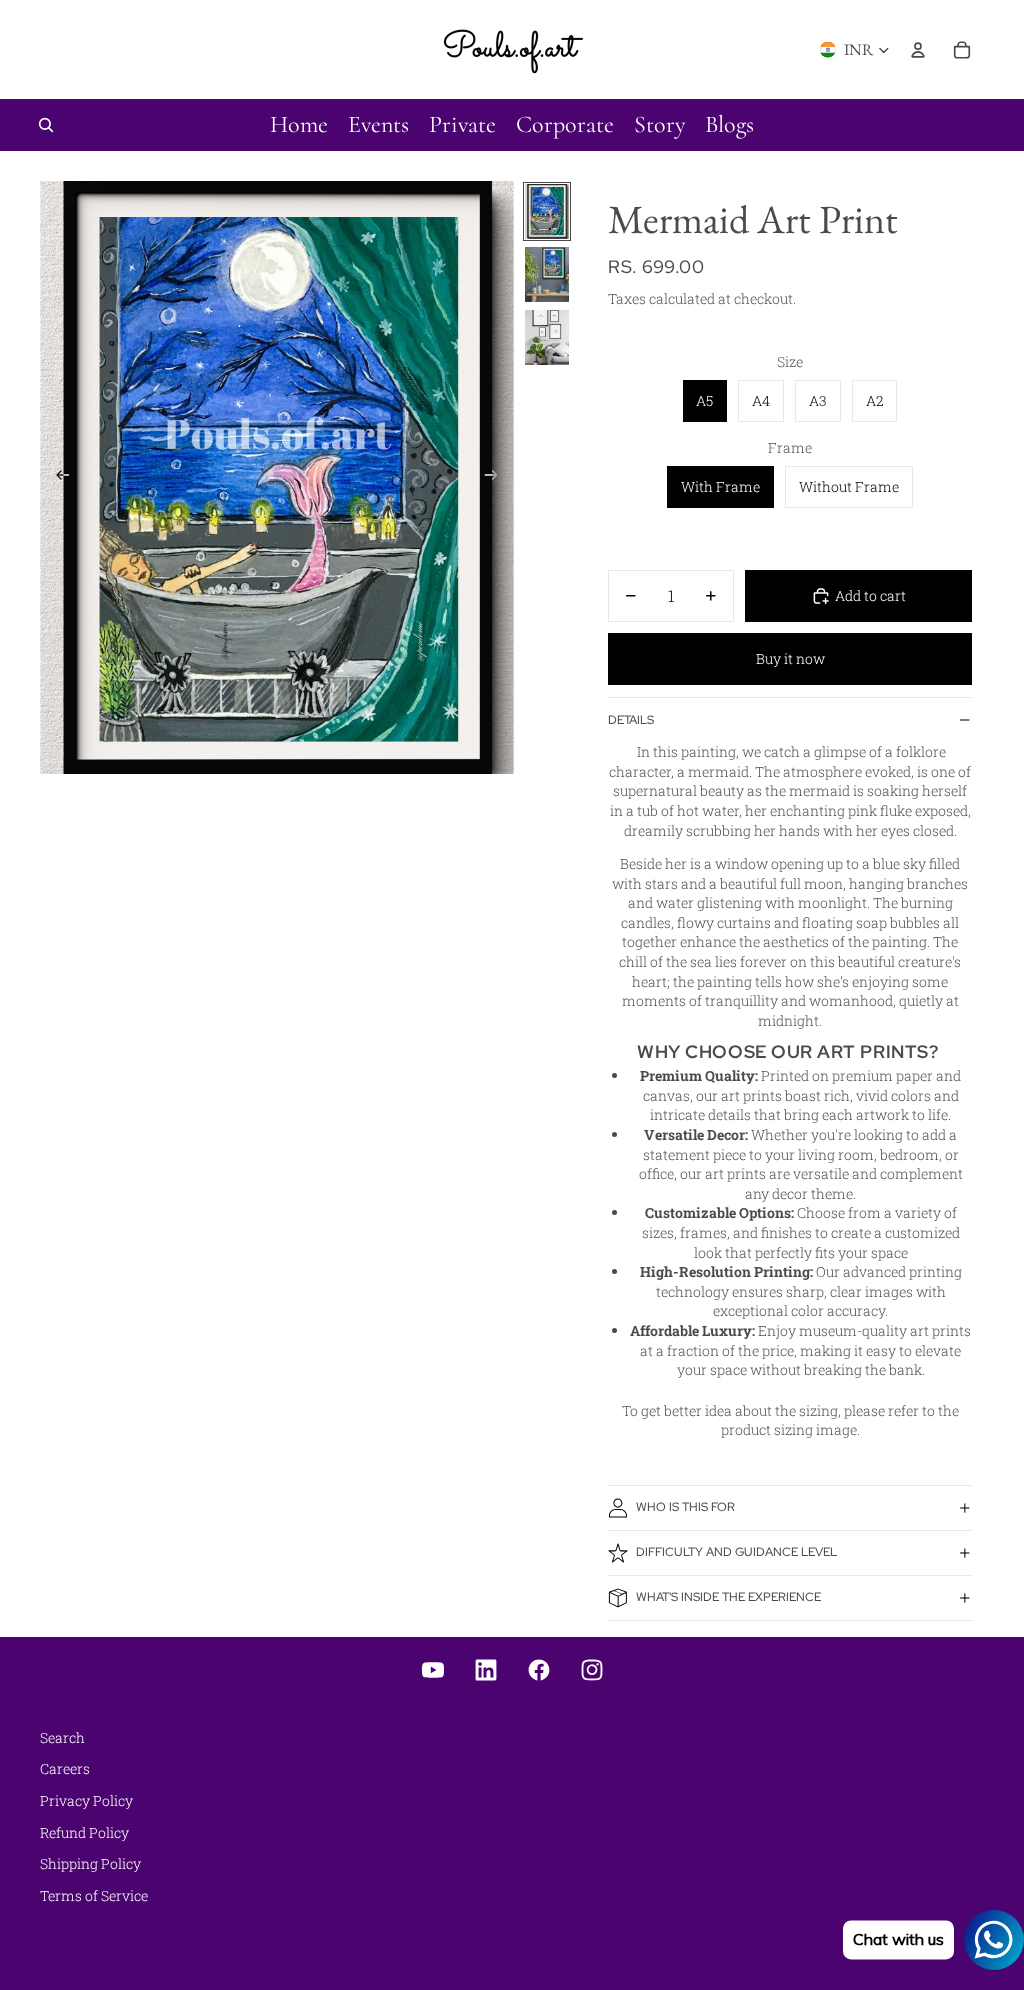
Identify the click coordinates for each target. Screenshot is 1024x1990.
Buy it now (790, 658)
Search (62, 1737)
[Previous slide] (56, 477)
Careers (65, 1768)
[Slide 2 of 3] (547, 274)
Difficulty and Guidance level (736, 1552)
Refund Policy (84, 1832)
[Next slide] (497, 477)
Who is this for (685, 1507)
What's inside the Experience (728, 1597)
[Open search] (46, 125)
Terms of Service (94, 1895)
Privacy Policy (86, 1800)
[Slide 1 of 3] (547, 211)
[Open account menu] (918, 50)
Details (631, 720)
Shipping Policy (90, 1863)
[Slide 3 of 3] (547, 337)
